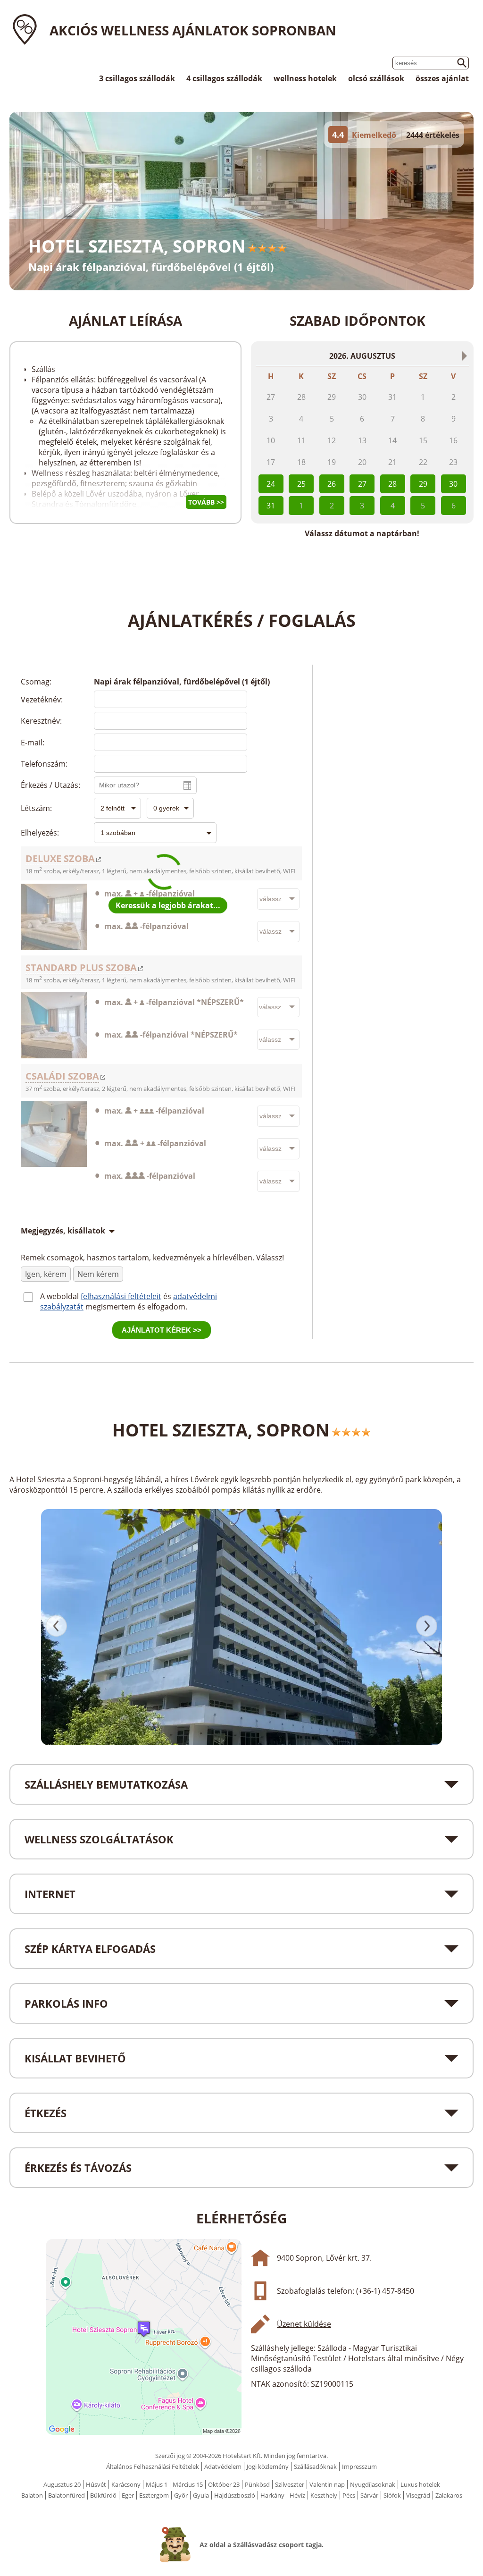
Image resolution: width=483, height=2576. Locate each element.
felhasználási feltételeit (121, 1296)
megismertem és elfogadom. (136, 1307)
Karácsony (126, 2484)
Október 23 (224, 2484)
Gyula (201, 2495)
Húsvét (96, 2484)
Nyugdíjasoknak (373, 2484)
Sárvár (369, 2495)
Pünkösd (257, 2484)
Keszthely (324, 2495)
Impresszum (359, 2466)
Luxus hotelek (420, 2484)
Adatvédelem (223, 2466)
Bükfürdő (103, 2495)
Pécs (349, 2495)
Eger (128, 2495)
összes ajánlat (442, 78)
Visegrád (418, 2495)
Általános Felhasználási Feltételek (153, 2466)
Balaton (32, 2495)
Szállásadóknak (315, 2466)
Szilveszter (290, 2484)
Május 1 (157, 2484)
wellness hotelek (305, 78)
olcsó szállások (376, 78)
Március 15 (188, 2484)
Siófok (392, 2495)
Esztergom (154, 2495)
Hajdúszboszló (235, 2495)
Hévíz (297, 2495)
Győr (181, 2495)
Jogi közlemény (268, 2466)
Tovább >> (206, 502)
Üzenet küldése (304, 2324)
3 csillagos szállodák (137, 78)
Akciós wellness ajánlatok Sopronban (193, 30)
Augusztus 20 (62, 2484)
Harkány (272, 2495)
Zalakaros (449, 2495)
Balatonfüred (67, 2495)
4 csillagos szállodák (224, 78)
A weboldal (60, 1296)
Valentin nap (327, 2484)
